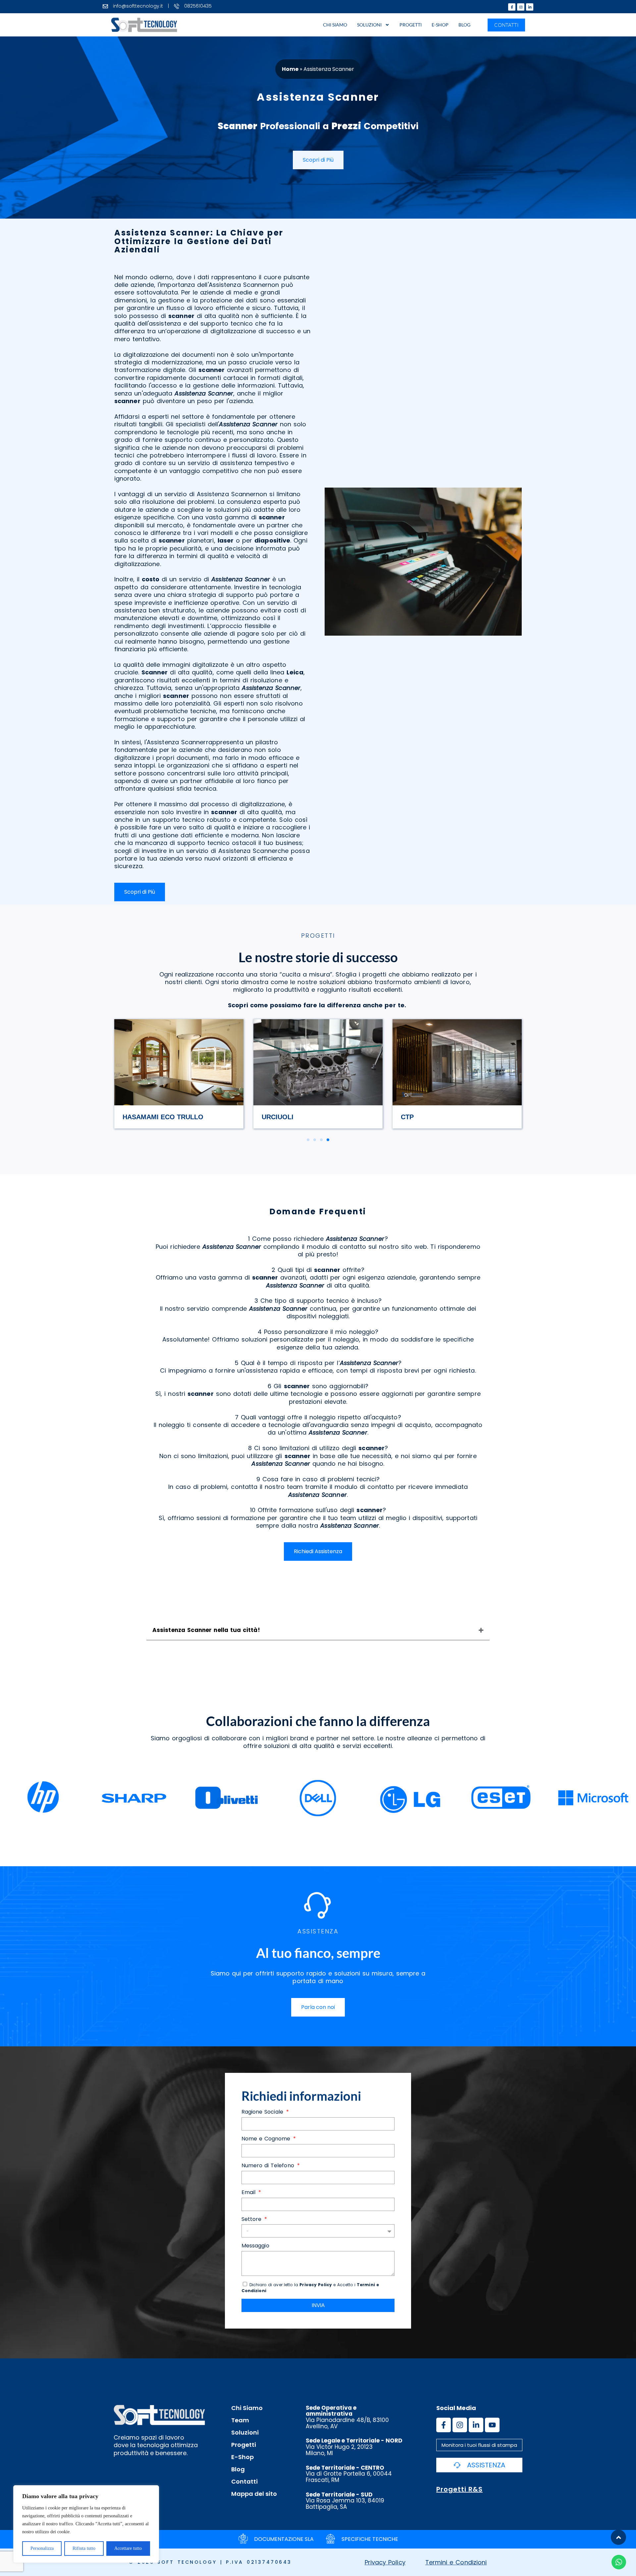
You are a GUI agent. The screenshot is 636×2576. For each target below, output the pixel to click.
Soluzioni (369, 25)
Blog (464, 25)
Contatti (244, 2482)
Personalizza (42, 2548)
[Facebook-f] (512, 7)
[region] (86, 2524)
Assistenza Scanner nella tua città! (206, 1630)
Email (249, 2193)
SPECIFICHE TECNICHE (370, 2539)
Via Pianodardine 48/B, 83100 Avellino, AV (347, 2417)
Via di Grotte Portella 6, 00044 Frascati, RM (349, 2474)
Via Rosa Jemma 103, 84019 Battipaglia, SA (345, 2501)
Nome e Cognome (267, 2139)
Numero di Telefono (269, 2166)
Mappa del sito (254, 2494)
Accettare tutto (128, 2548)
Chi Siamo (335, 25)
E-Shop (440, 25)
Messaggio (255, 2246)
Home (290, 69)
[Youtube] (492, 2425)
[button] (308, 1140)
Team (240, 2420)
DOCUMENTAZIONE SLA (284, 2539)
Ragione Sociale (263, 2112)
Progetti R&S (459, 2489)
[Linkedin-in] (530, 7)
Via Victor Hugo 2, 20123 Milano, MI (354, 2447)
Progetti (411, 25)
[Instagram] (521, 7)
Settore (252, 2219)
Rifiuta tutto (84, 2548)
